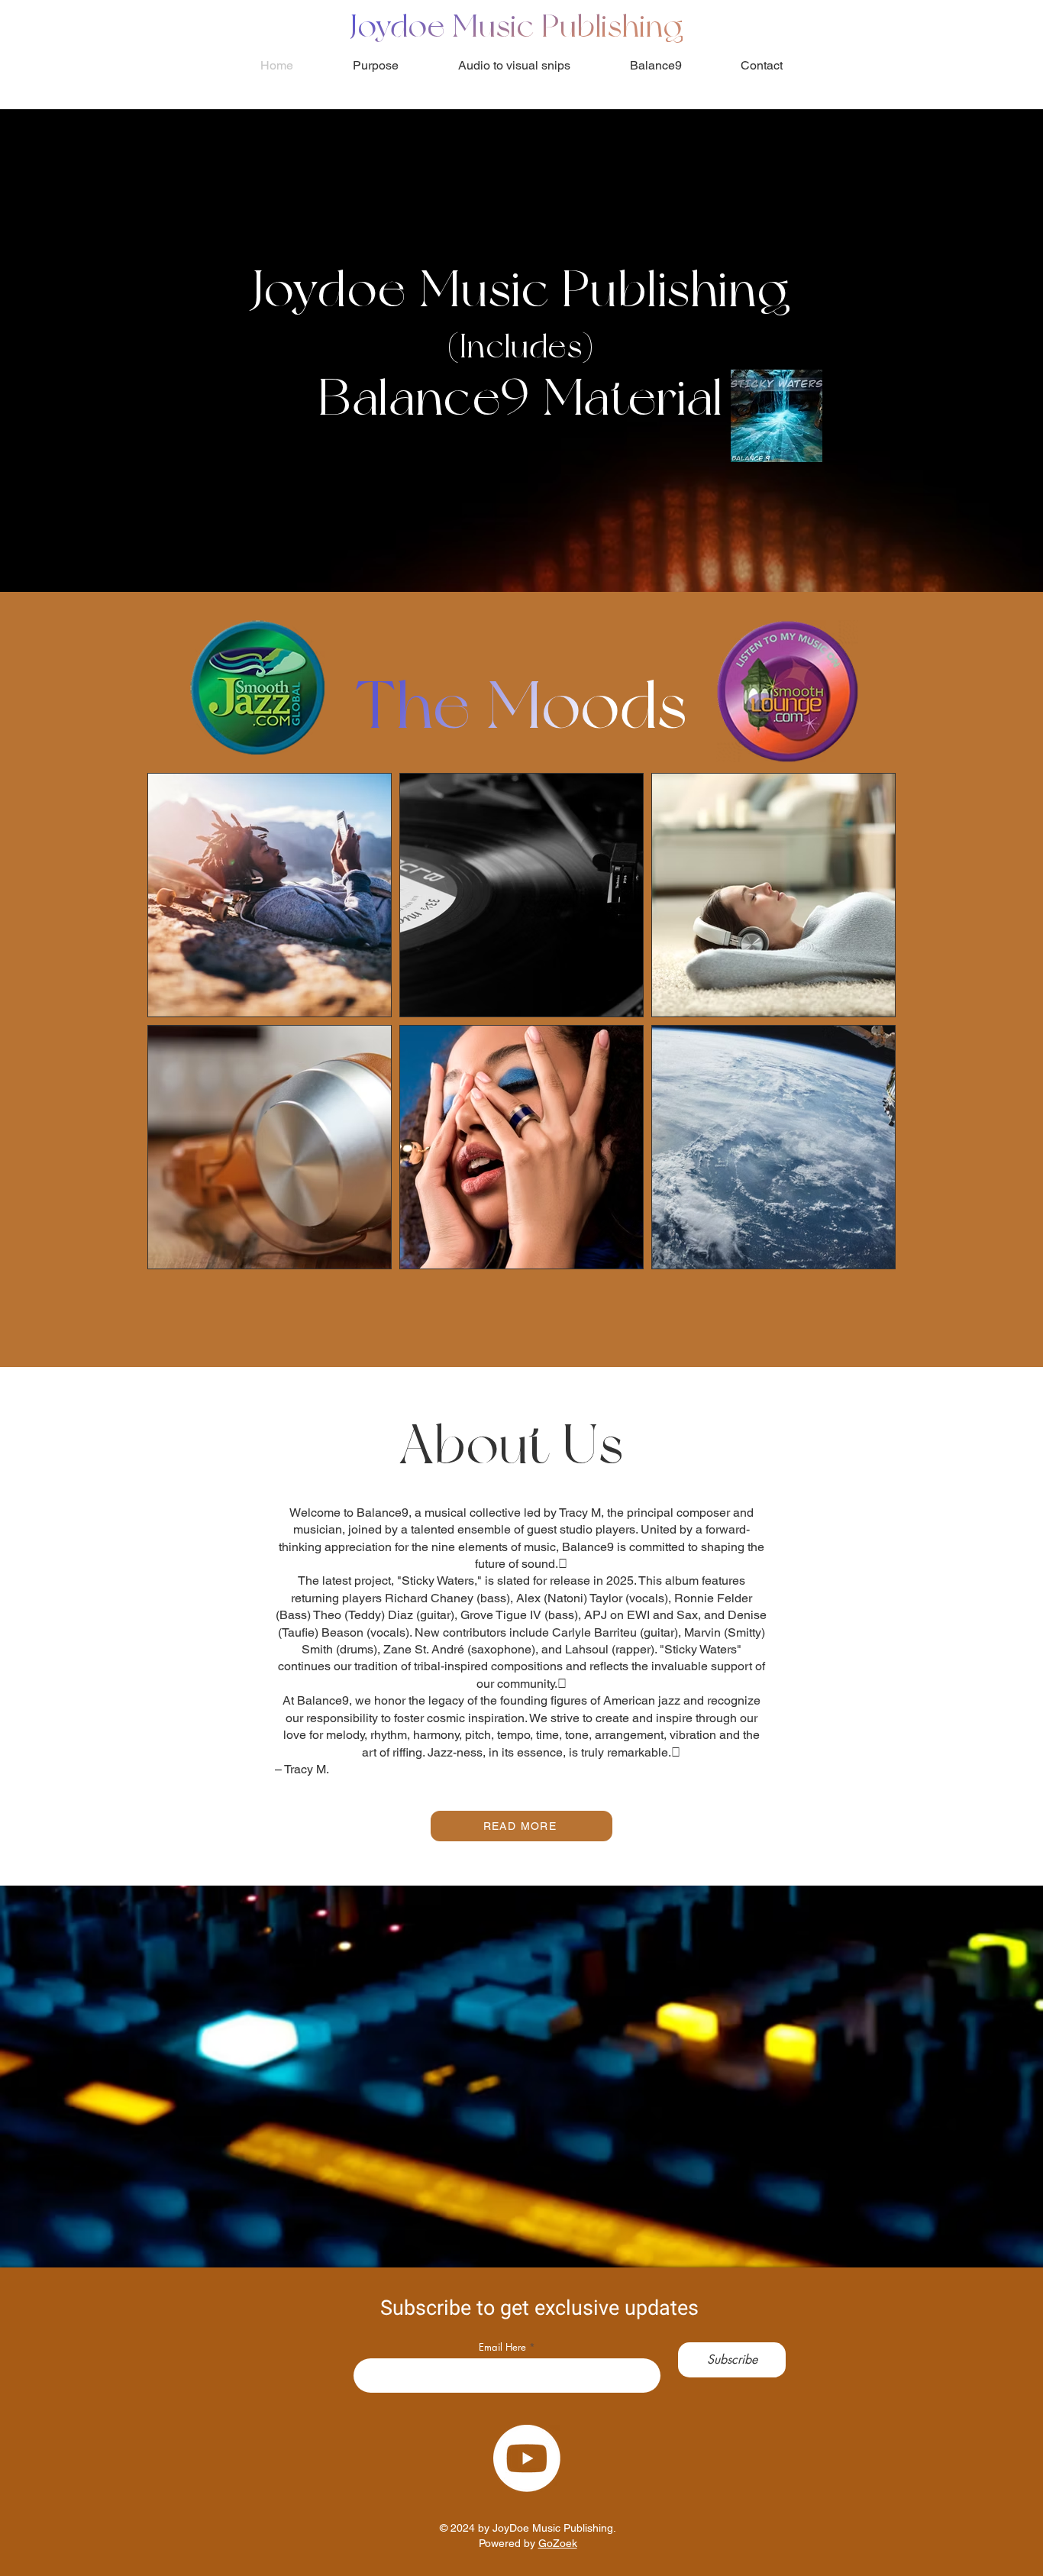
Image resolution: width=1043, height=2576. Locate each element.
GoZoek (558, 2543)
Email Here (502, 2347)
